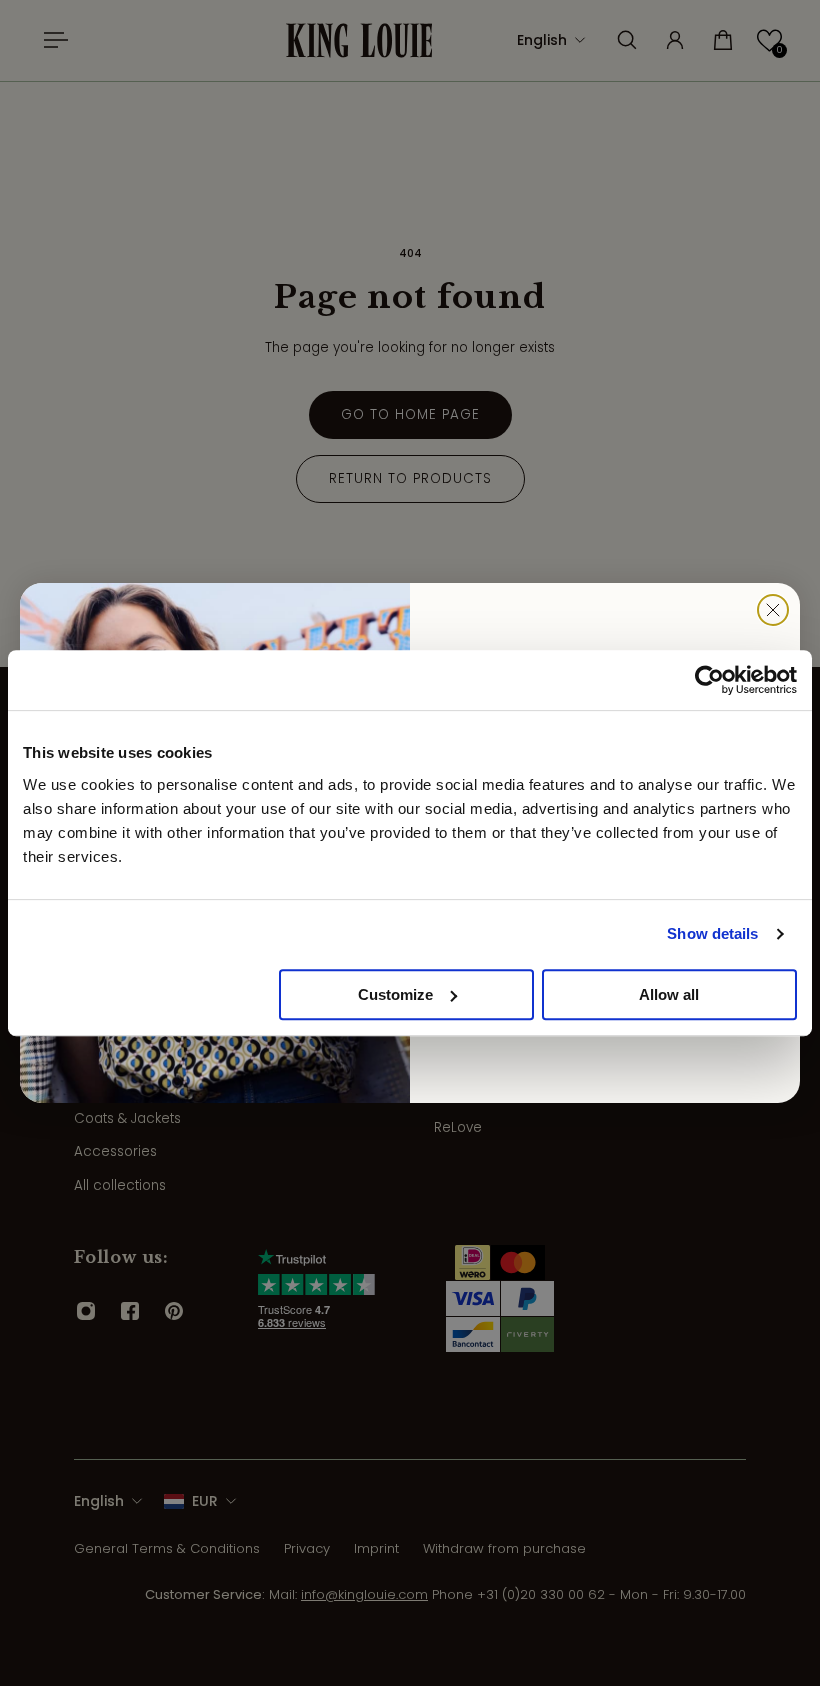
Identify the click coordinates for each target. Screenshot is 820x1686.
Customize (395, 994)
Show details (712, 933)
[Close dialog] (773, 610)
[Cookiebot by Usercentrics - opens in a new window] (709, 680)
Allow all (669, 994)
